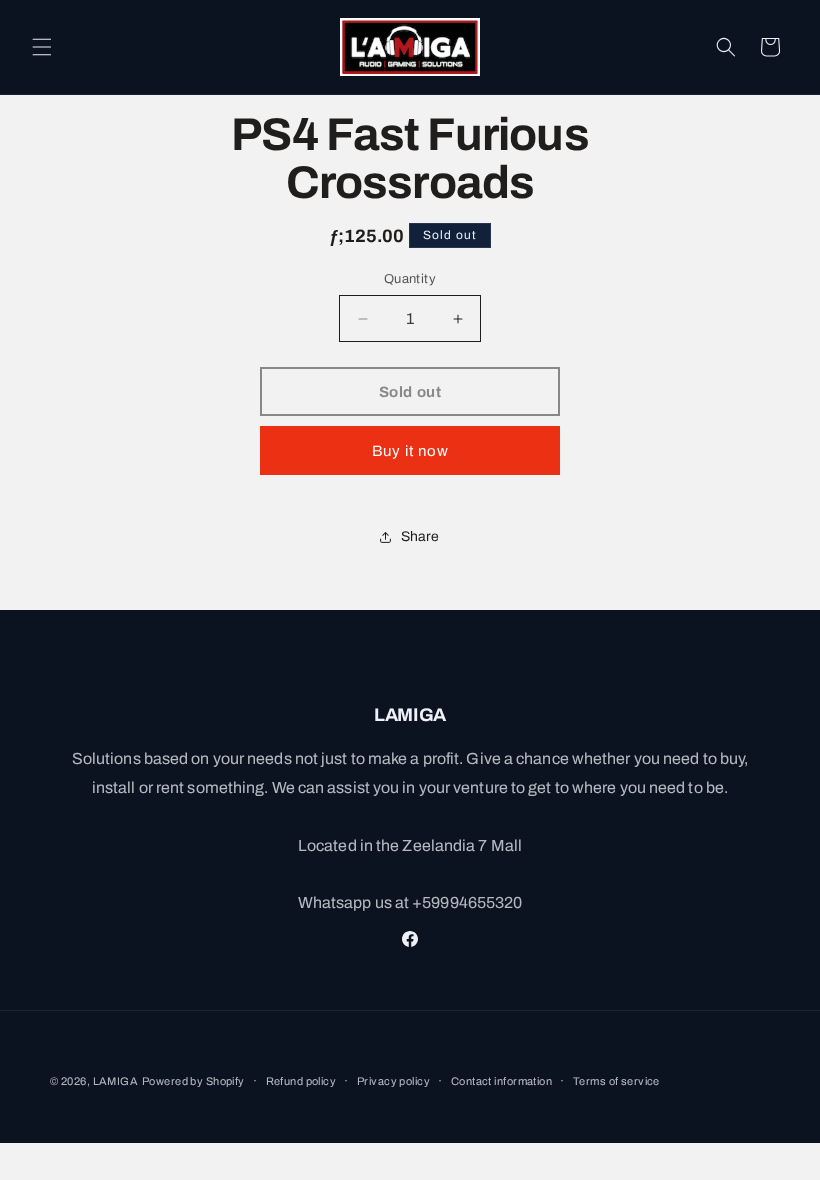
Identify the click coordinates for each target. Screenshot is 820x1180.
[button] (42, 47)
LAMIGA (116, 1081)
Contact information (501, 1081)
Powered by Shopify (193, 1081)
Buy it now (410, 451)
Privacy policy (393, 1081)
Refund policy (301, 1081)
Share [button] (420, 536)
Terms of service (616, 1081)
